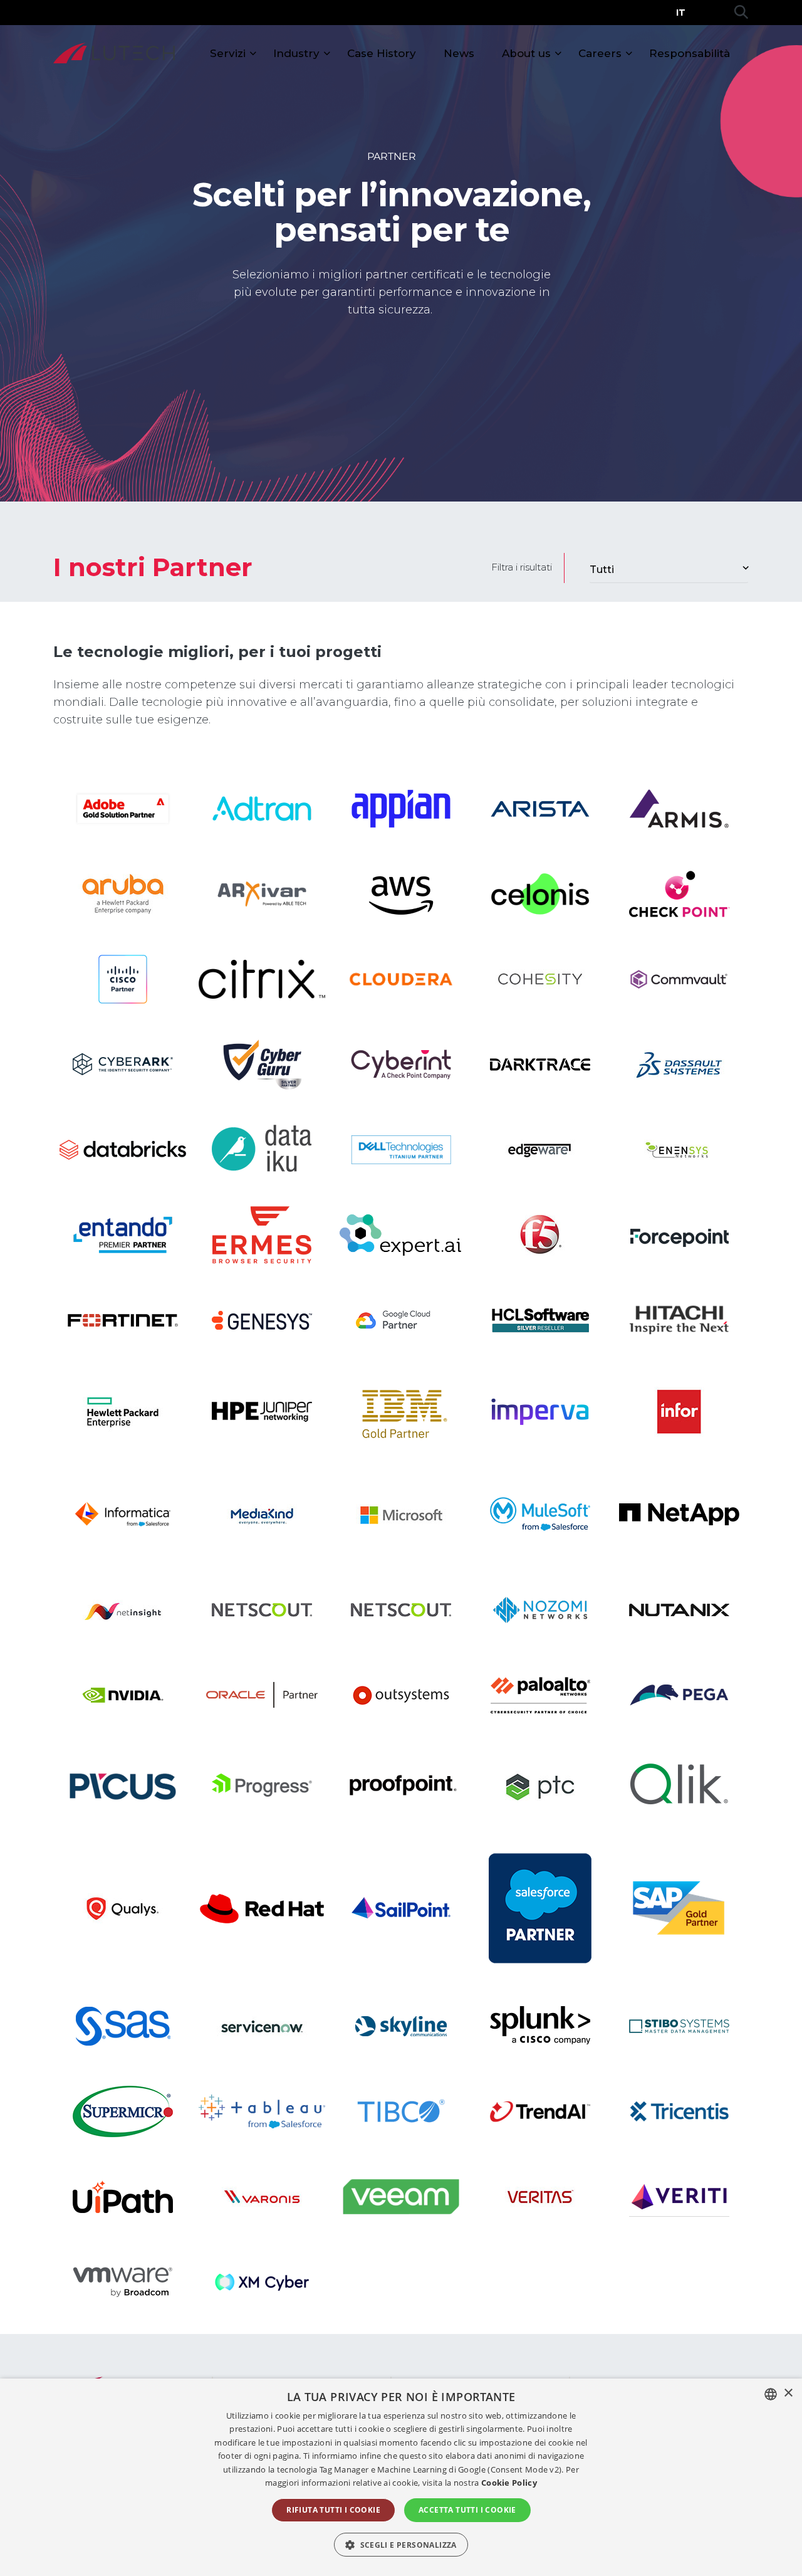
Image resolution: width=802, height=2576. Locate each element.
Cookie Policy (509, 2483)
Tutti (602, 570)
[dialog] (401, 2477)
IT (681, 13)
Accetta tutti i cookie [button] (467, 2510)
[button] (401, 2545)
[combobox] (771, 2394)
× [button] (788, 2393)
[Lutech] (114, 53)
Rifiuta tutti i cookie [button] (333, 2510)
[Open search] (741, 13)
